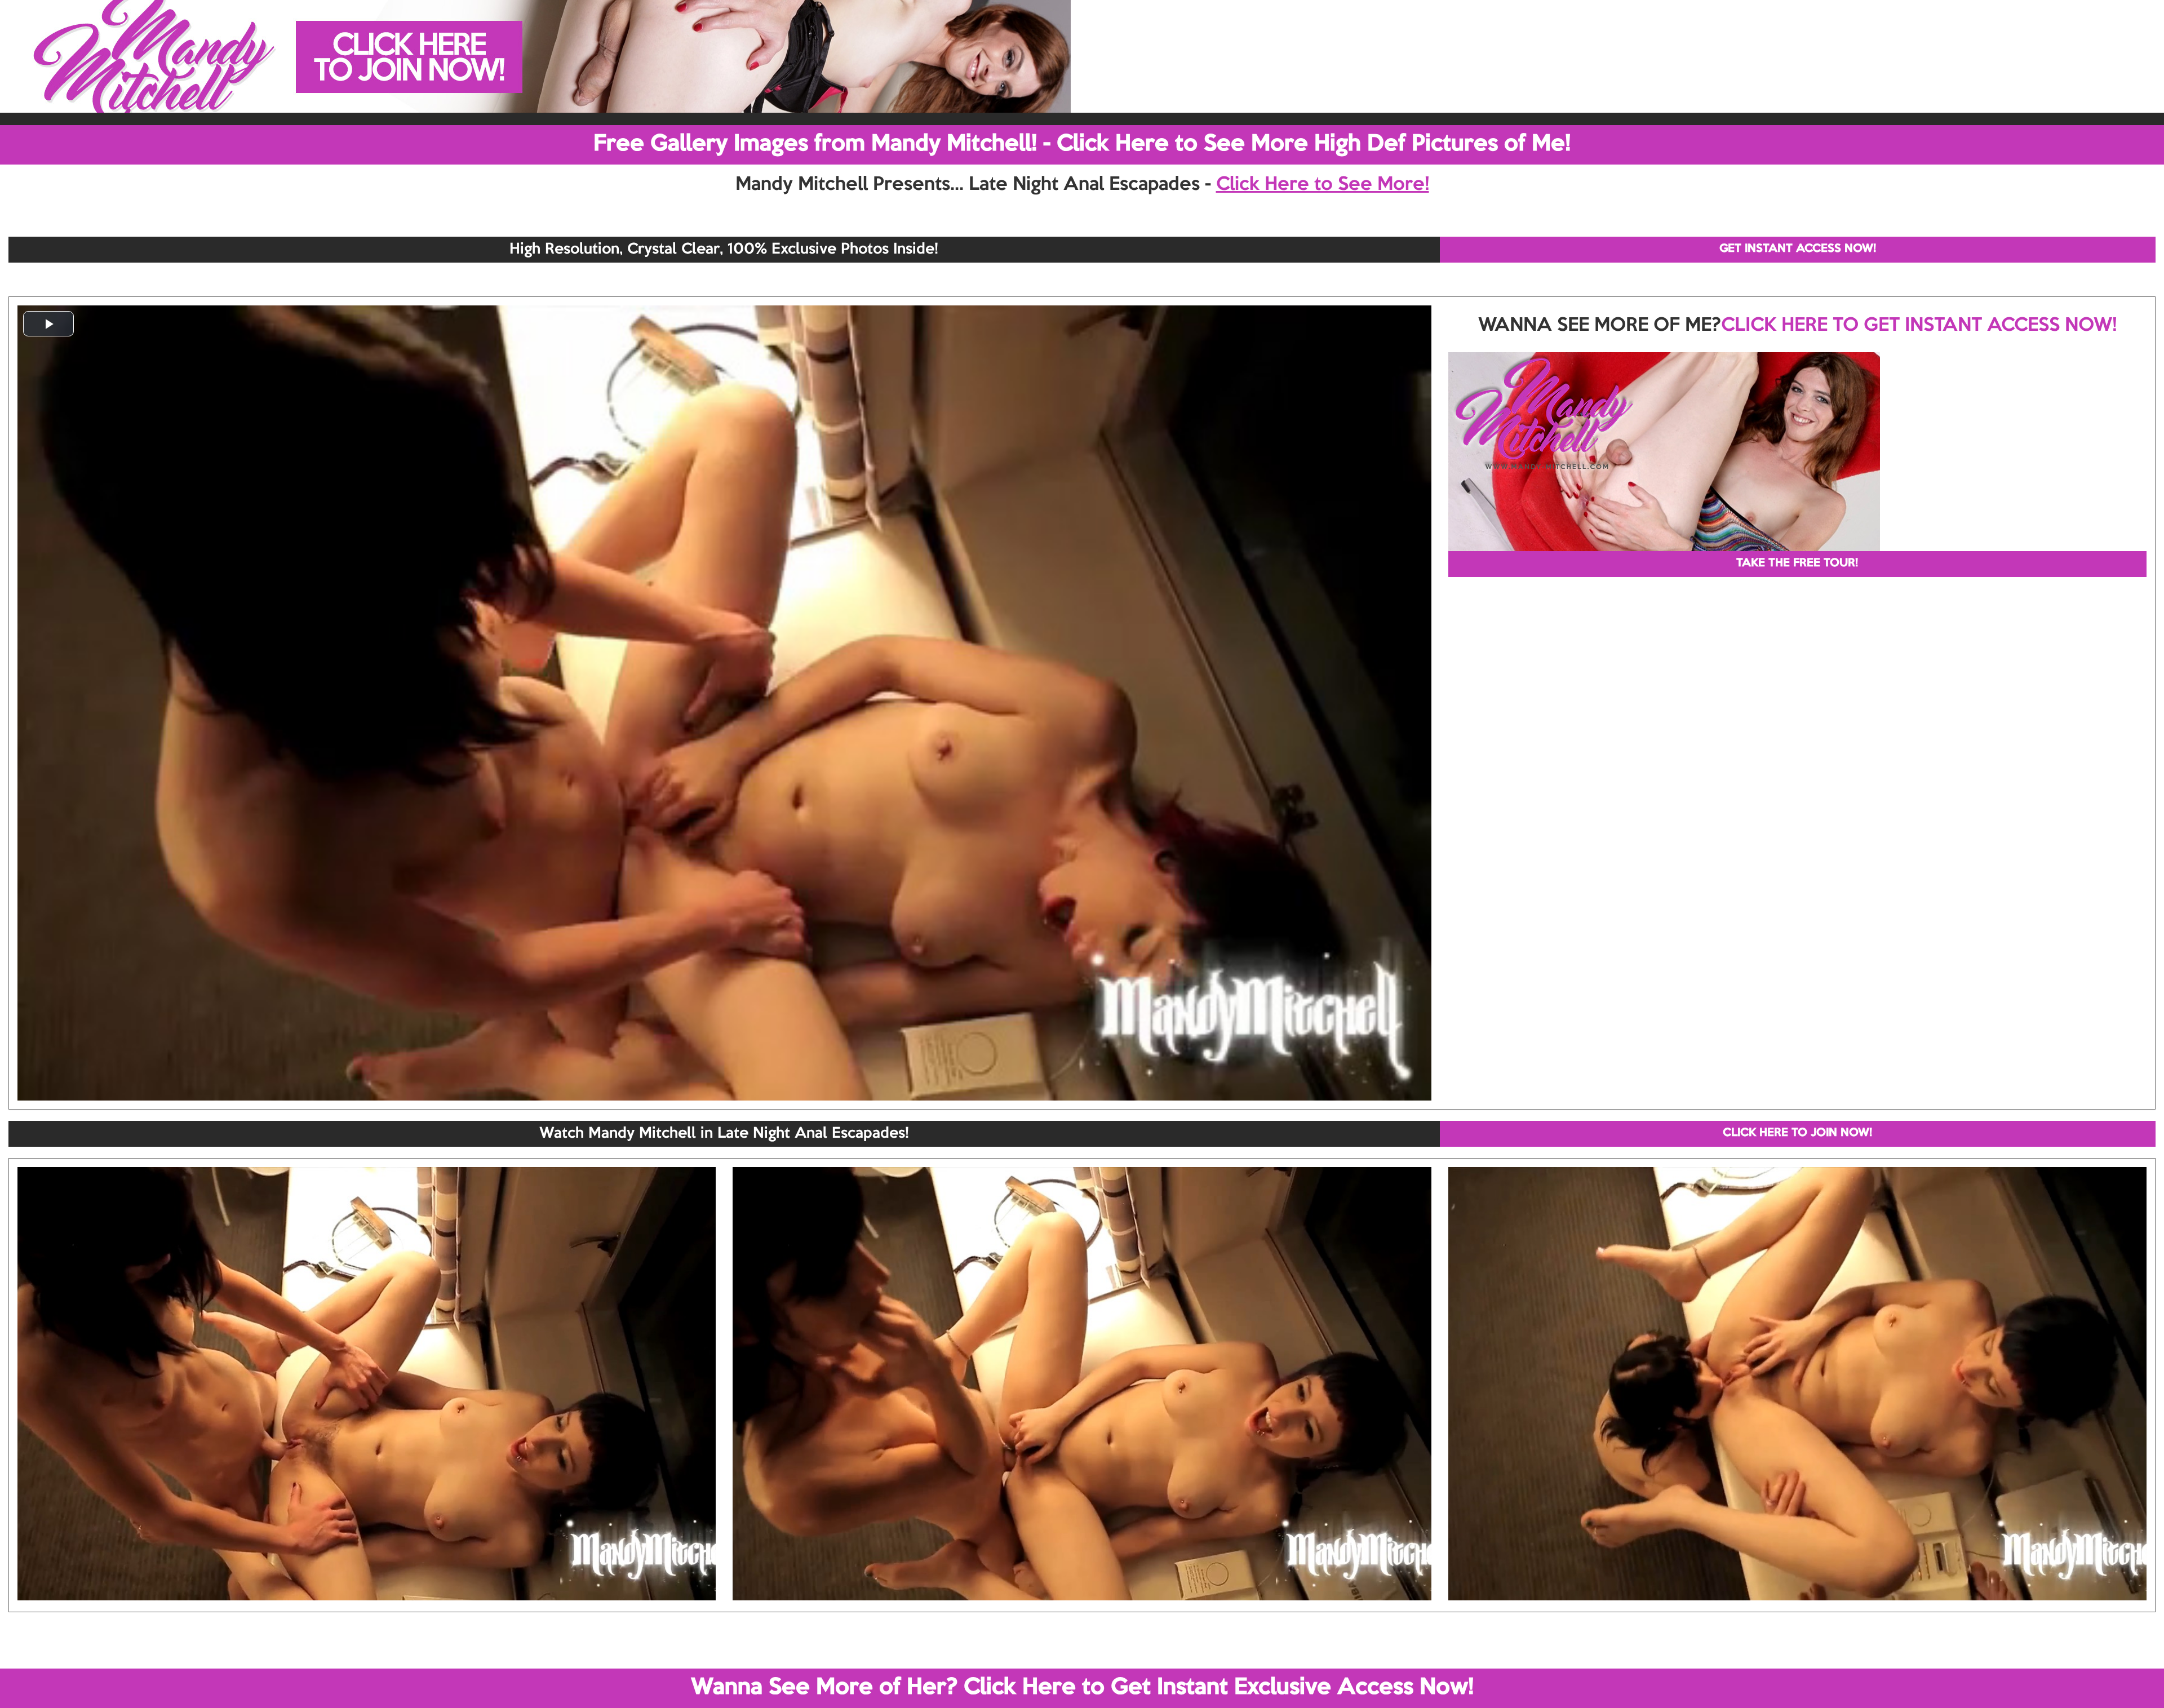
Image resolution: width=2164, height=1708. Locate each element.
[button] (48, 324)
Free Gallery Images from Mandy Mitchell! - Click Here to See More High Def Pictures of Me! (1082, 144)
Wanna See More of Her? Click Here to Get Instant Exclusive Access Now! (1082, 1688)
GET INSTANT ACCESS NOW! (1798, 249)
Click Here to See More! (1323, 185)
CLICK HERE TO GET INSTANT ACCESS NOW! (1919, 326)
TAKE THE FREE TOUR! (1797, 564)
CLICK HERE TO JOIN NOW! (1797, 1133)
